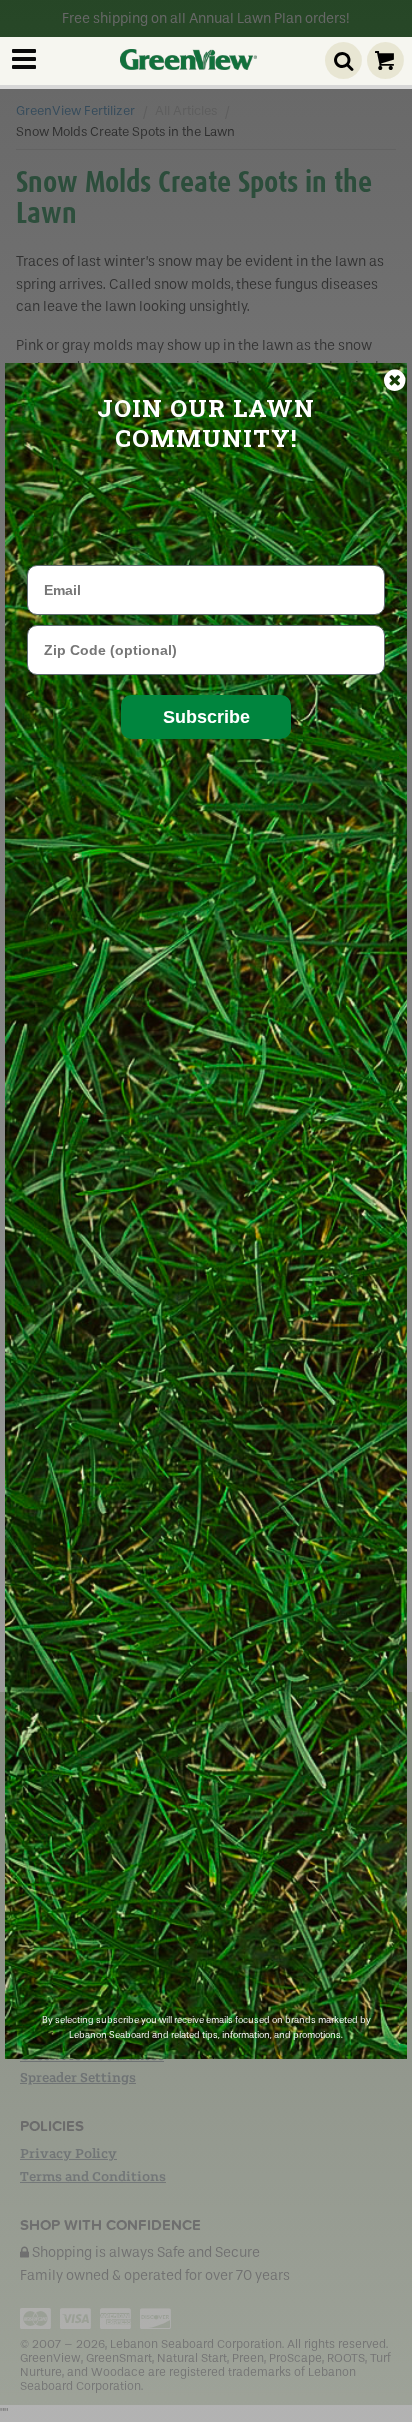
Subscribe (206, 717)
